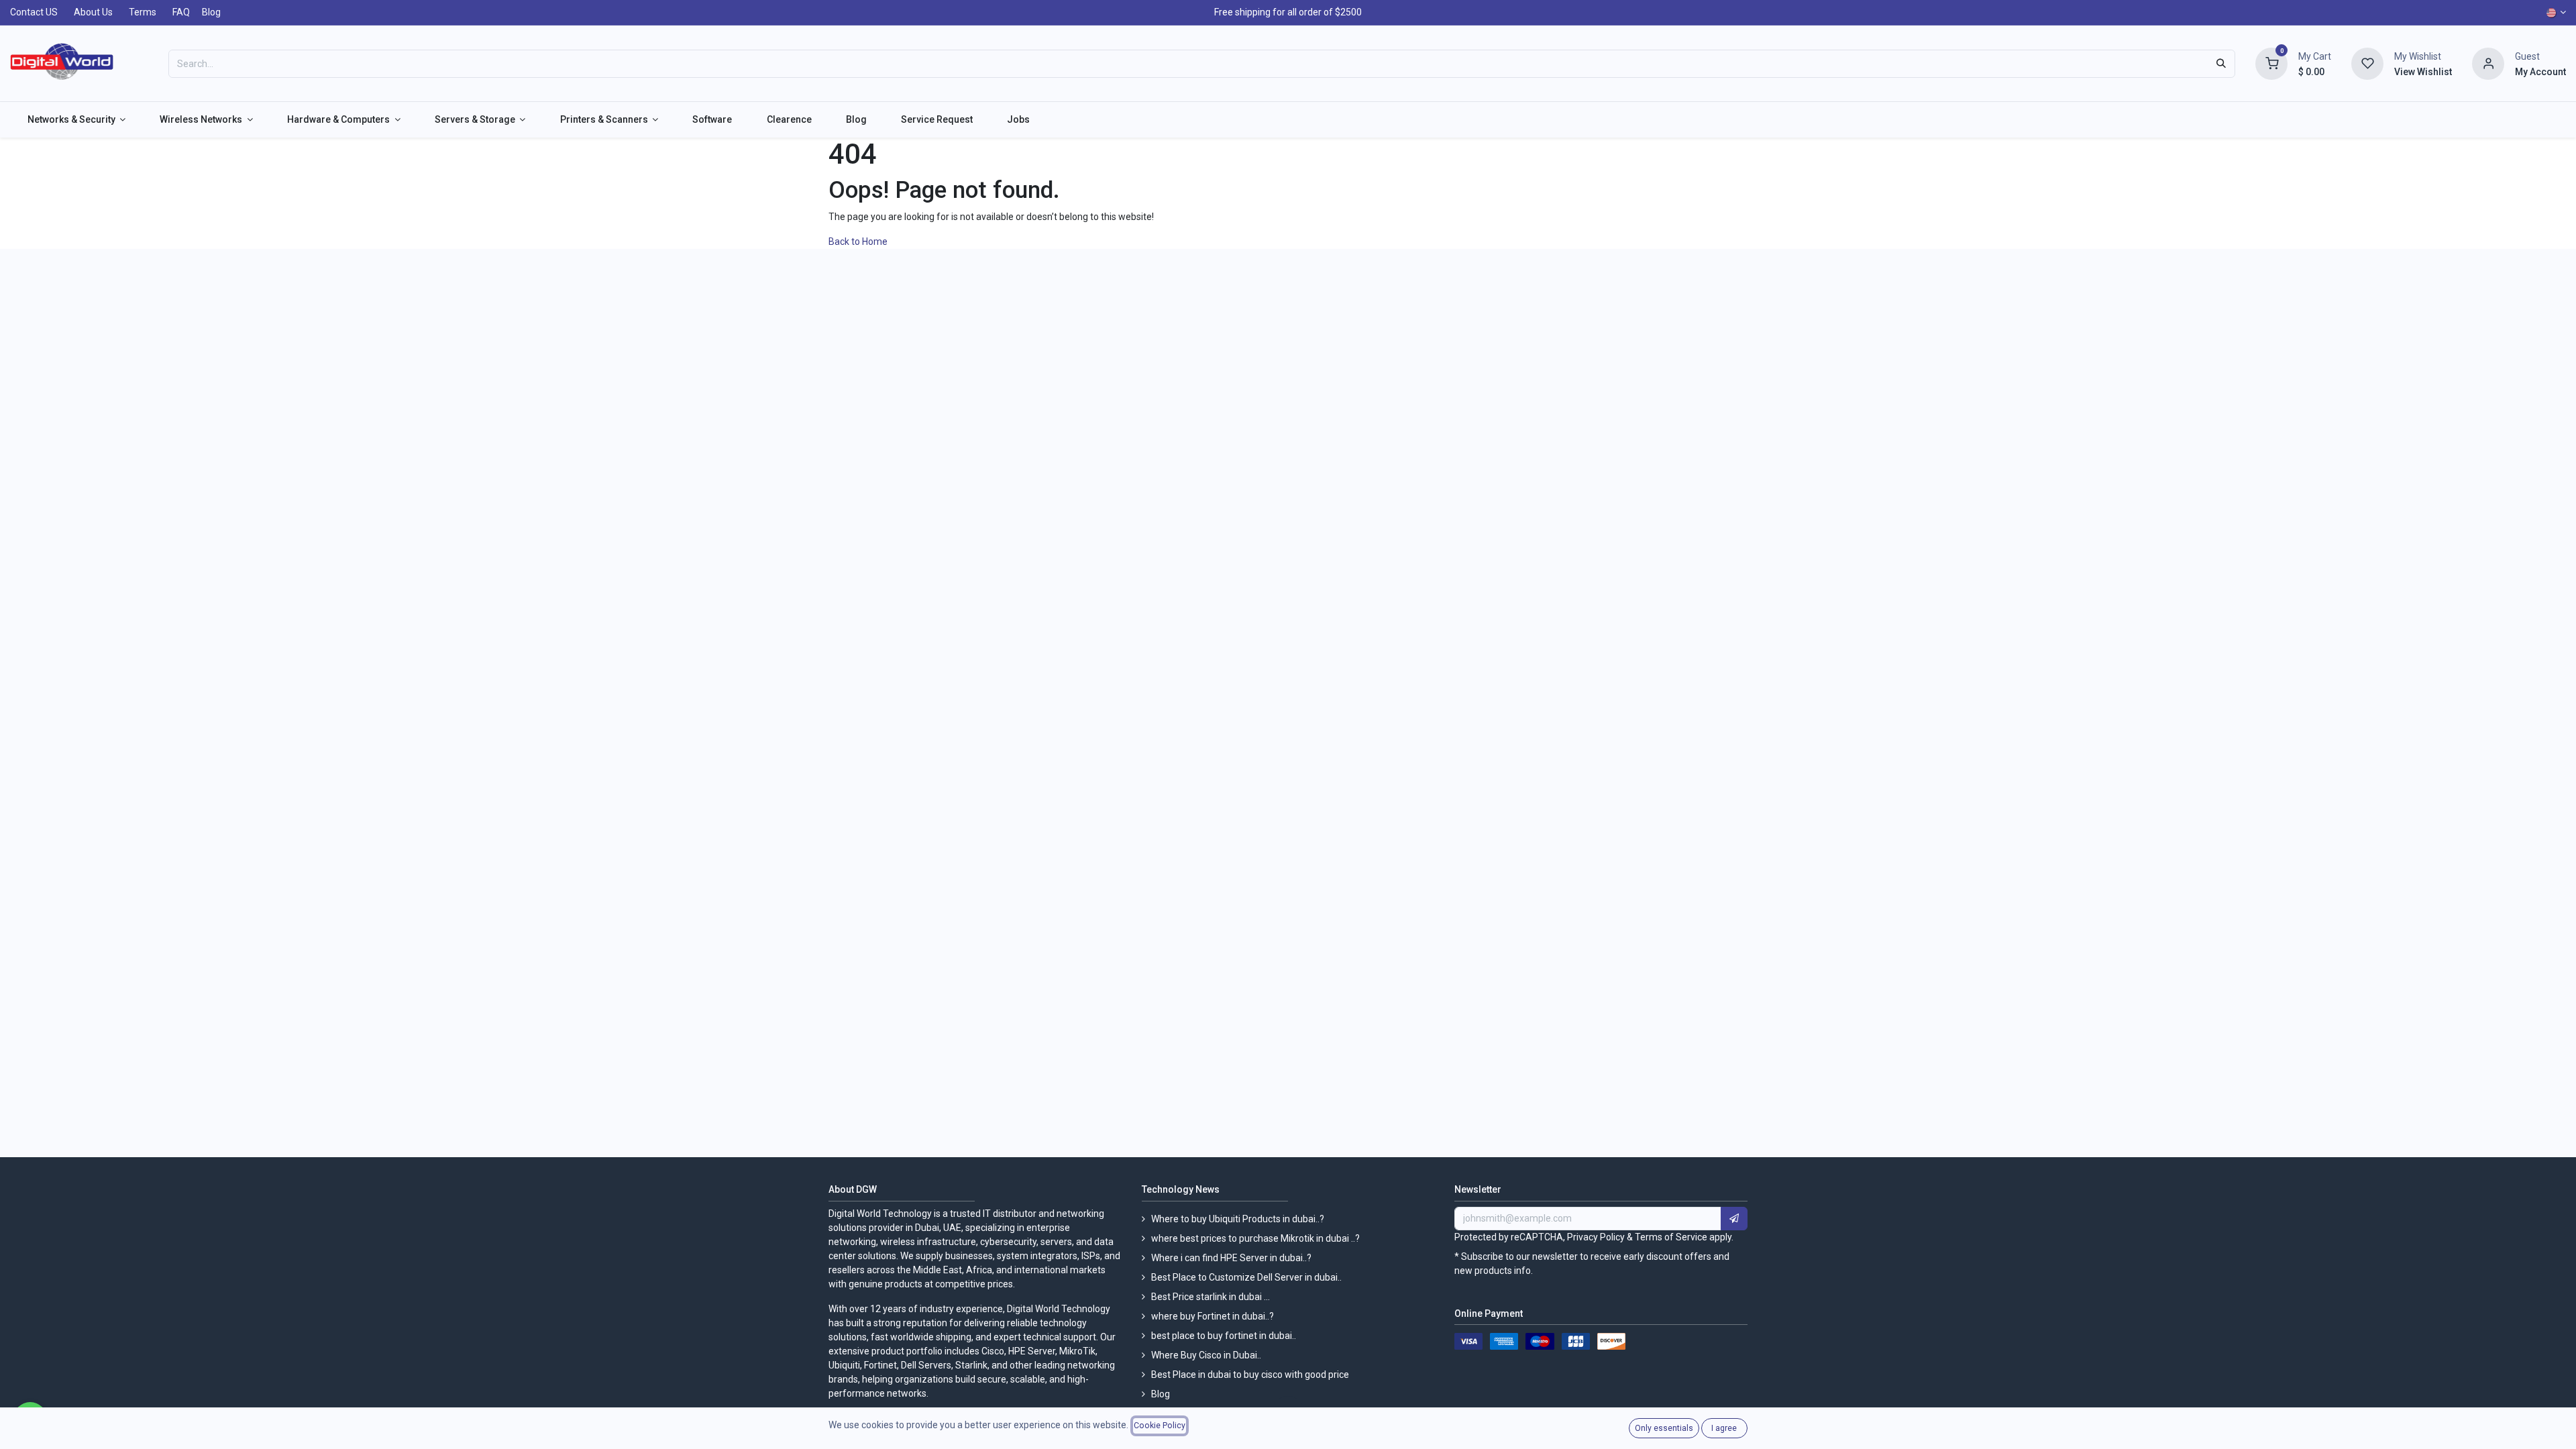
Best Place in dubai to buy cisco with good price (1250, 1375)
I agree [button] (1724, 1428)
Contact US (34, 12)
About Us (93, 12)
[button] (1734, 1219)
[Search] (2221, 64)
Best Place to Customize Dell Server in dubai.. (1246, 1277)
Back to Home (859, 241)
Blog (211, 12)
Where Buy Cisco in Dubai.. (1206, 1355)
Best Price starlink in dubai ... (1211, 1297)
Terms (143, 12)
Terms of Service (1671, 1237)
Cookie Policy (1160, 1426)
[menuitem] (76, 120)
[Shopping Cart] (2271, 62)
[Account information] (2488, 62)
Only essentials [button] (1664, 1428)
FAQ (181, 12)
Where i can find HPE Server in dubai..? (1231, 1258)
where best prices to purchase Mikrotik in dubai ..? (1255, 1238)
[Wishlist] (2367, 62)
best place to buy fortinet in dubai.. (1224, 1336)
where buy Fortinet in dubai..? (1213, 1316)
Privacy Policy (1596, 1237)
